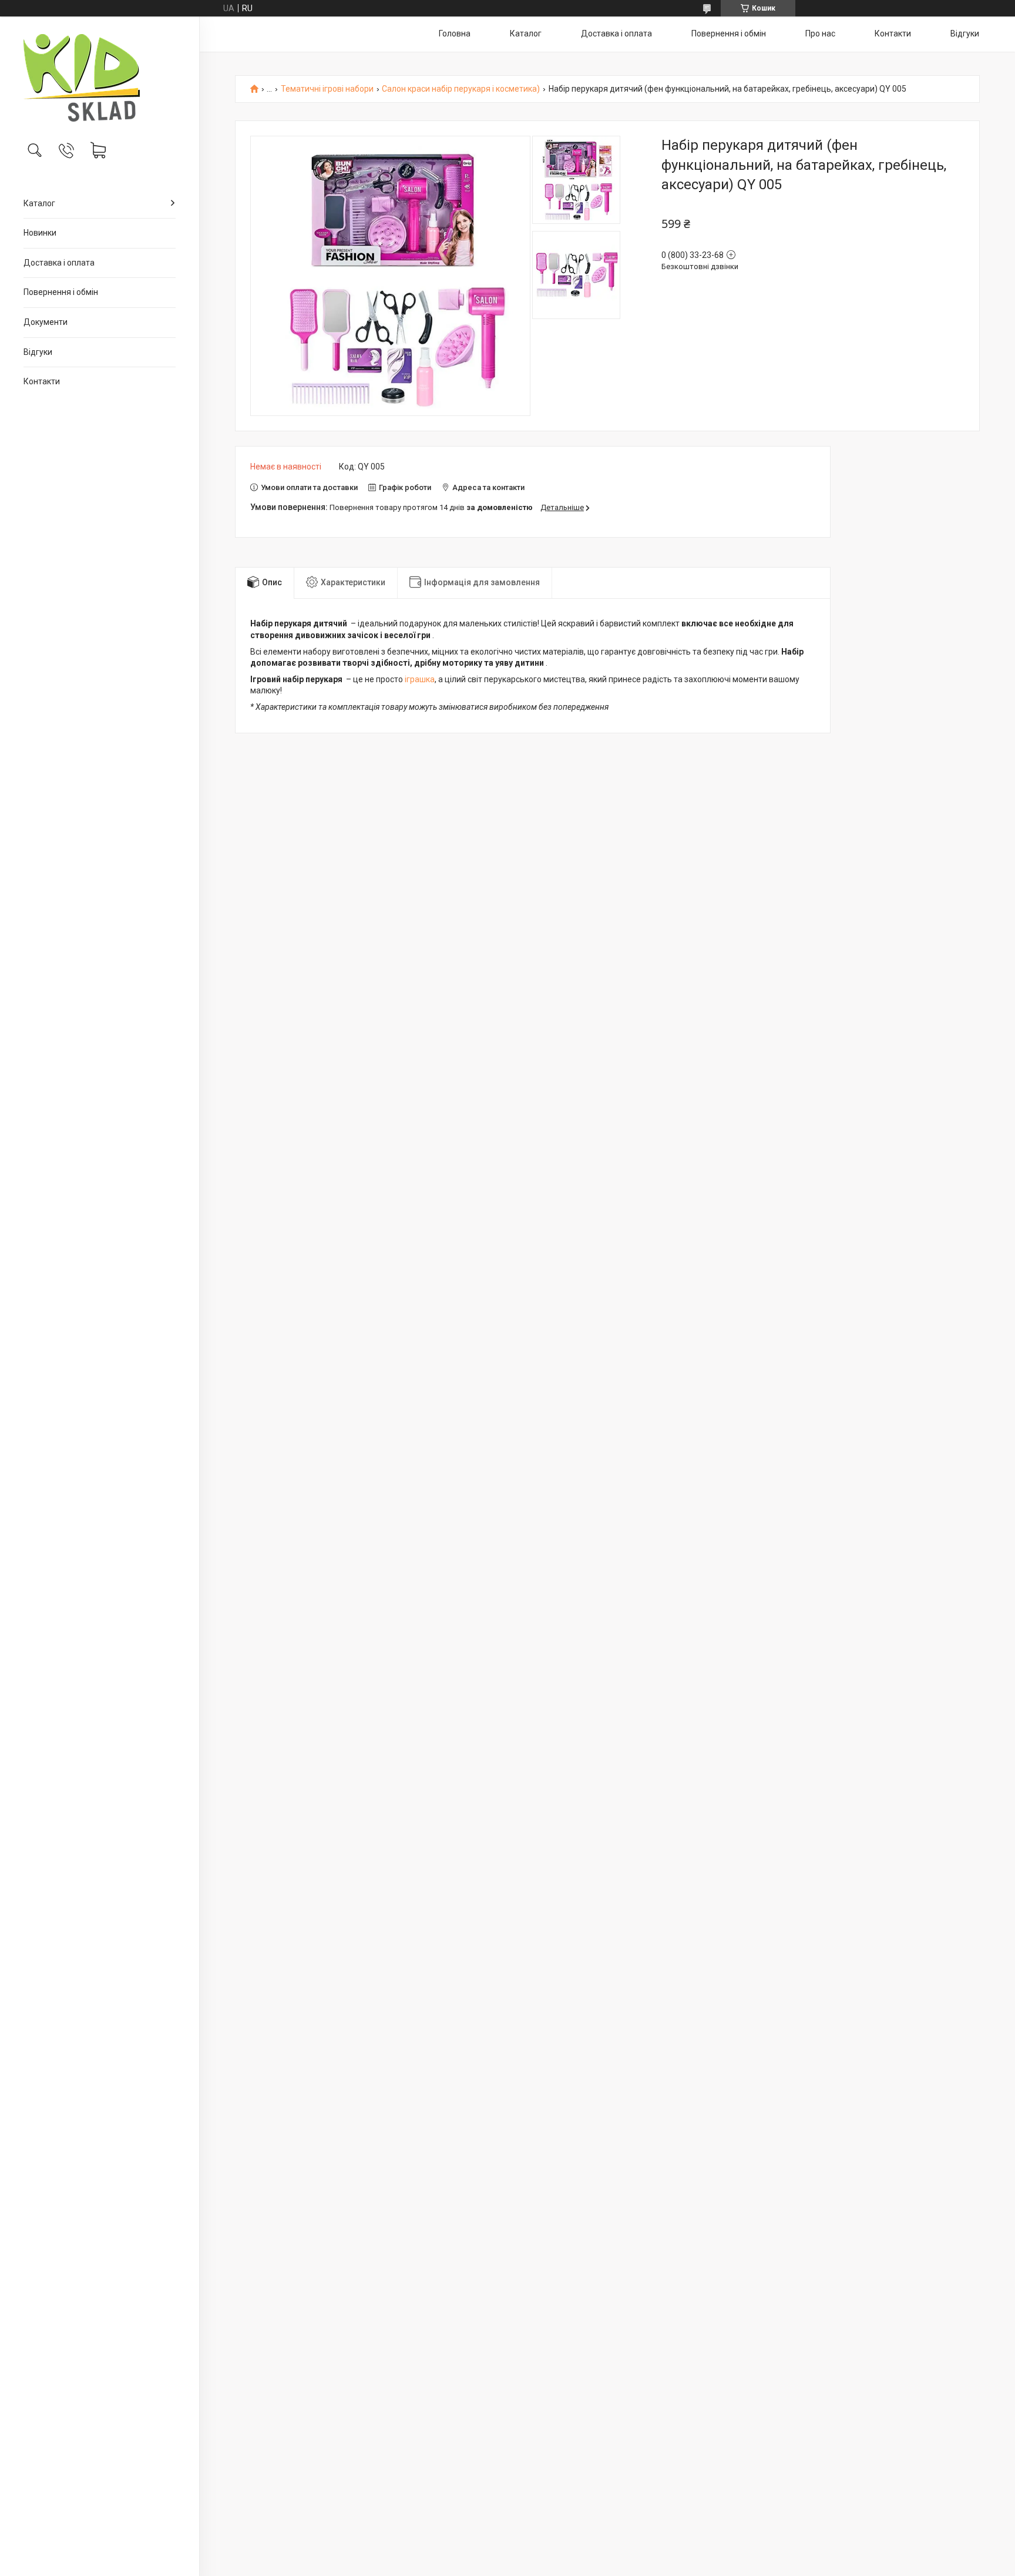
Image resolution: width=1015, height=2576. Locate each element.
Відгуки (38, 352)
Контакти (42, 381)
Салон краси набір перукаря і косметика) (461, 89)
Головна (455, 33)
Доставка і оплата (59, 263)
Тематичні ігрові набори (327, 89)
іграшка (420, 679)
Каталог (39, 203)
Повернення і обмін (61, 292)
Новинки (40, 233)
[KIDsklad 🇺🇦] (100, 78)
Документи (46, 322)
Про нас (820, 33)
